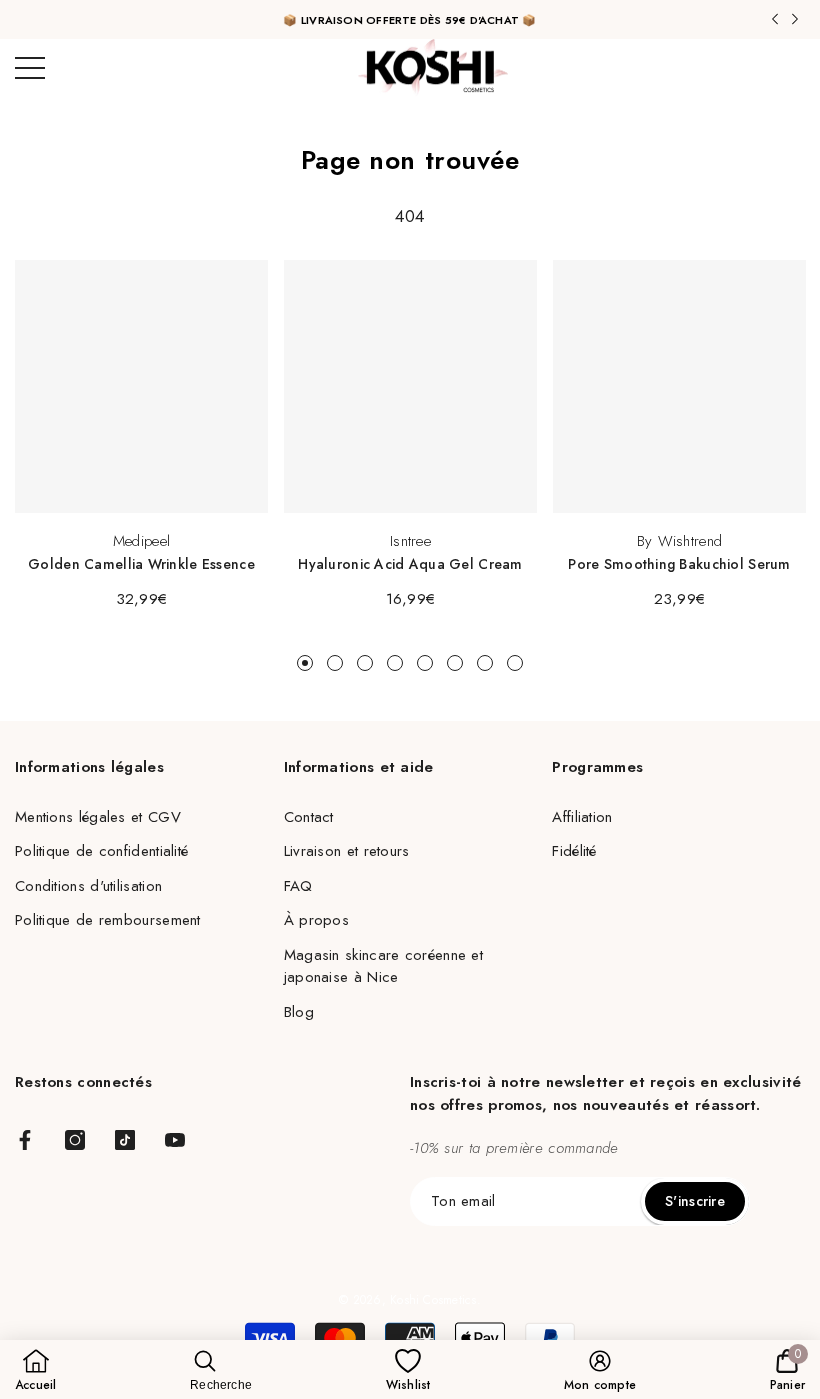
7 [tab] (485, 663)
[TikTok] (125, 1140)
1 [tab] (305, 663)
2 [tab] (335, 663)
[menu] (30, 68)
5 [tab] (425, 663)
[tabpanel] (141, 435)
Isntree (410, 541)
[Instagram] (75, 1140)
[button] (98, 817)
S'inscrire (695, 1201)
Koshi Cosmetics (433, 1300)
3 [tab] (365, 663)
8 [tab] (515, 663)
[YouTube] (175, 1140)
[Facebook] (25, 1140)
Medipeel (141, 541)
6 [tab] (455, 663)
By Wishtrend (680, 541)
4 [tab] (395, 663)
